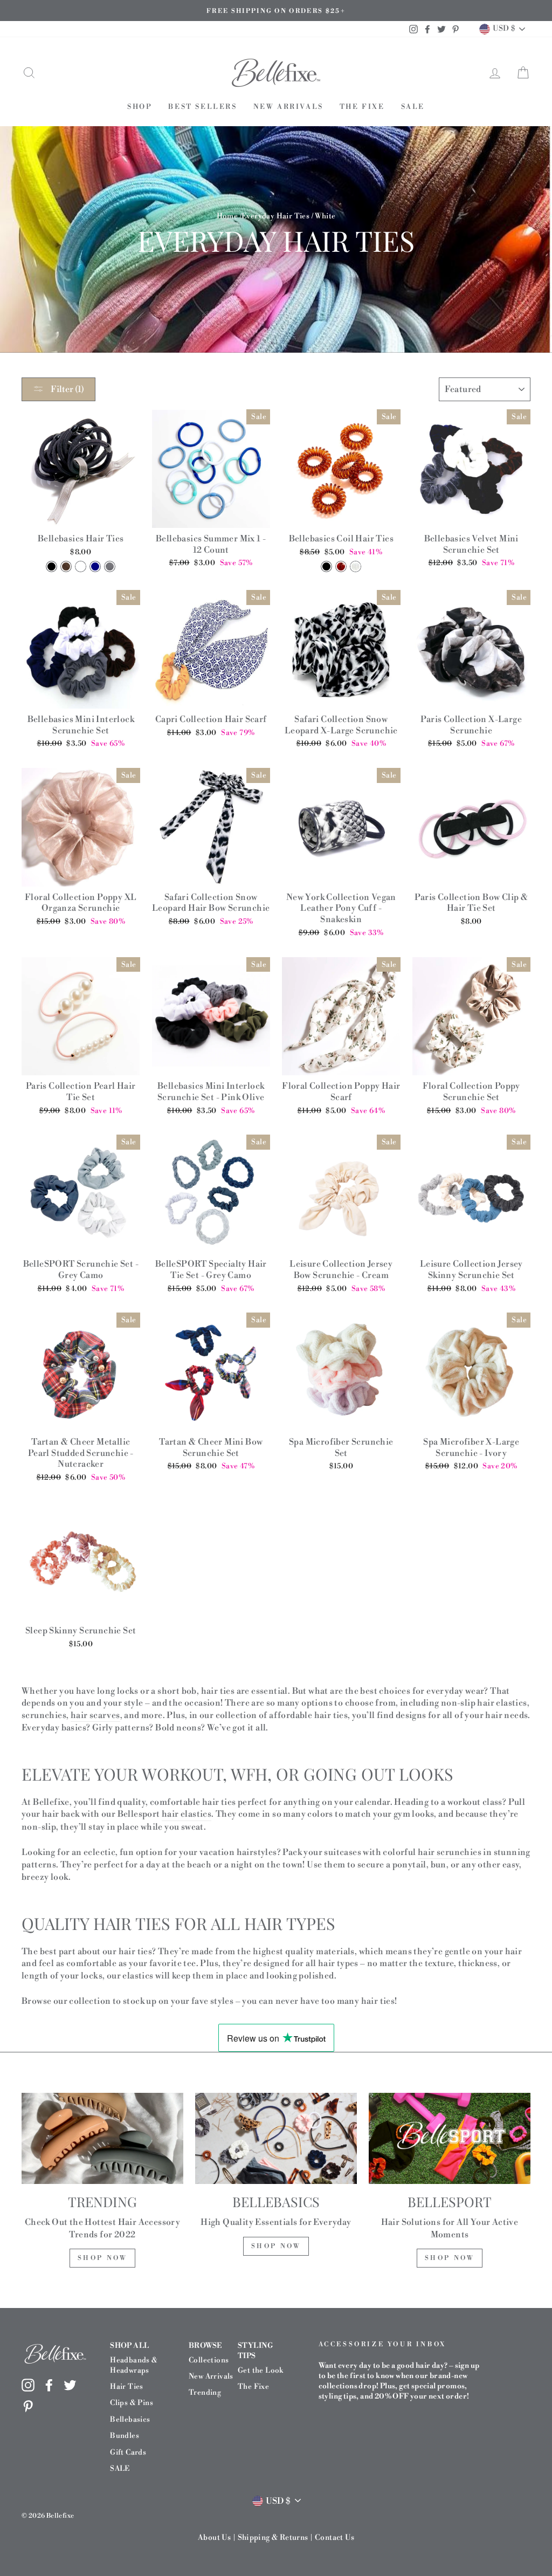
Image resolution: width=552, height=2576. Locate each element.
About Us (214, 2538)
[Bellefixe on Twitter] (70, 2385)
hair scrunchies (450, 1852)
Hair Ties (127, 2386)
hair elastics (187, 1814)
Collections (209, 2360)
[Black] (51, 566)
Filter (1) (67, 389)
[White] (81, 566)
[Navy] (95, 566)
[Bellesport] (450, 2138)
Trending (205, 2392)
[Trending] (102, 2138)
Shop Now (103, 2258)
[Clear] (356, 566)
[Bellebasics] (276, 2138)
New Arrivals (288, 107)
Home (227, 216)
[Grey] (110, 566)
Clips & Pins (132, 2403)
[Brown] (66, 566)
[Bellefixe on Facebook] (49, 2385)
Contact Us (334, 2538)
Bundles (125, 2436)
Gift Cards (128, 2452)
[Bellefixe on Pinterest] (28, 2406)
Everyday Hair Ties (275, 216)
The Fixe (362, 107)
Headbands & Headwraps (134, 2365)
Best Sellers (202, 107)
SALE (413, 107)
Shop (140, 107)
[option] (276, 11)
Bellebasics (130, 2419)
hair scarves (95, 1715)
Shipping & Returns (273, 2538)
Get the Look (261, 2370)
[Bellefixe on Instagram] (28, 2385)
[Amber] (341, 566)
